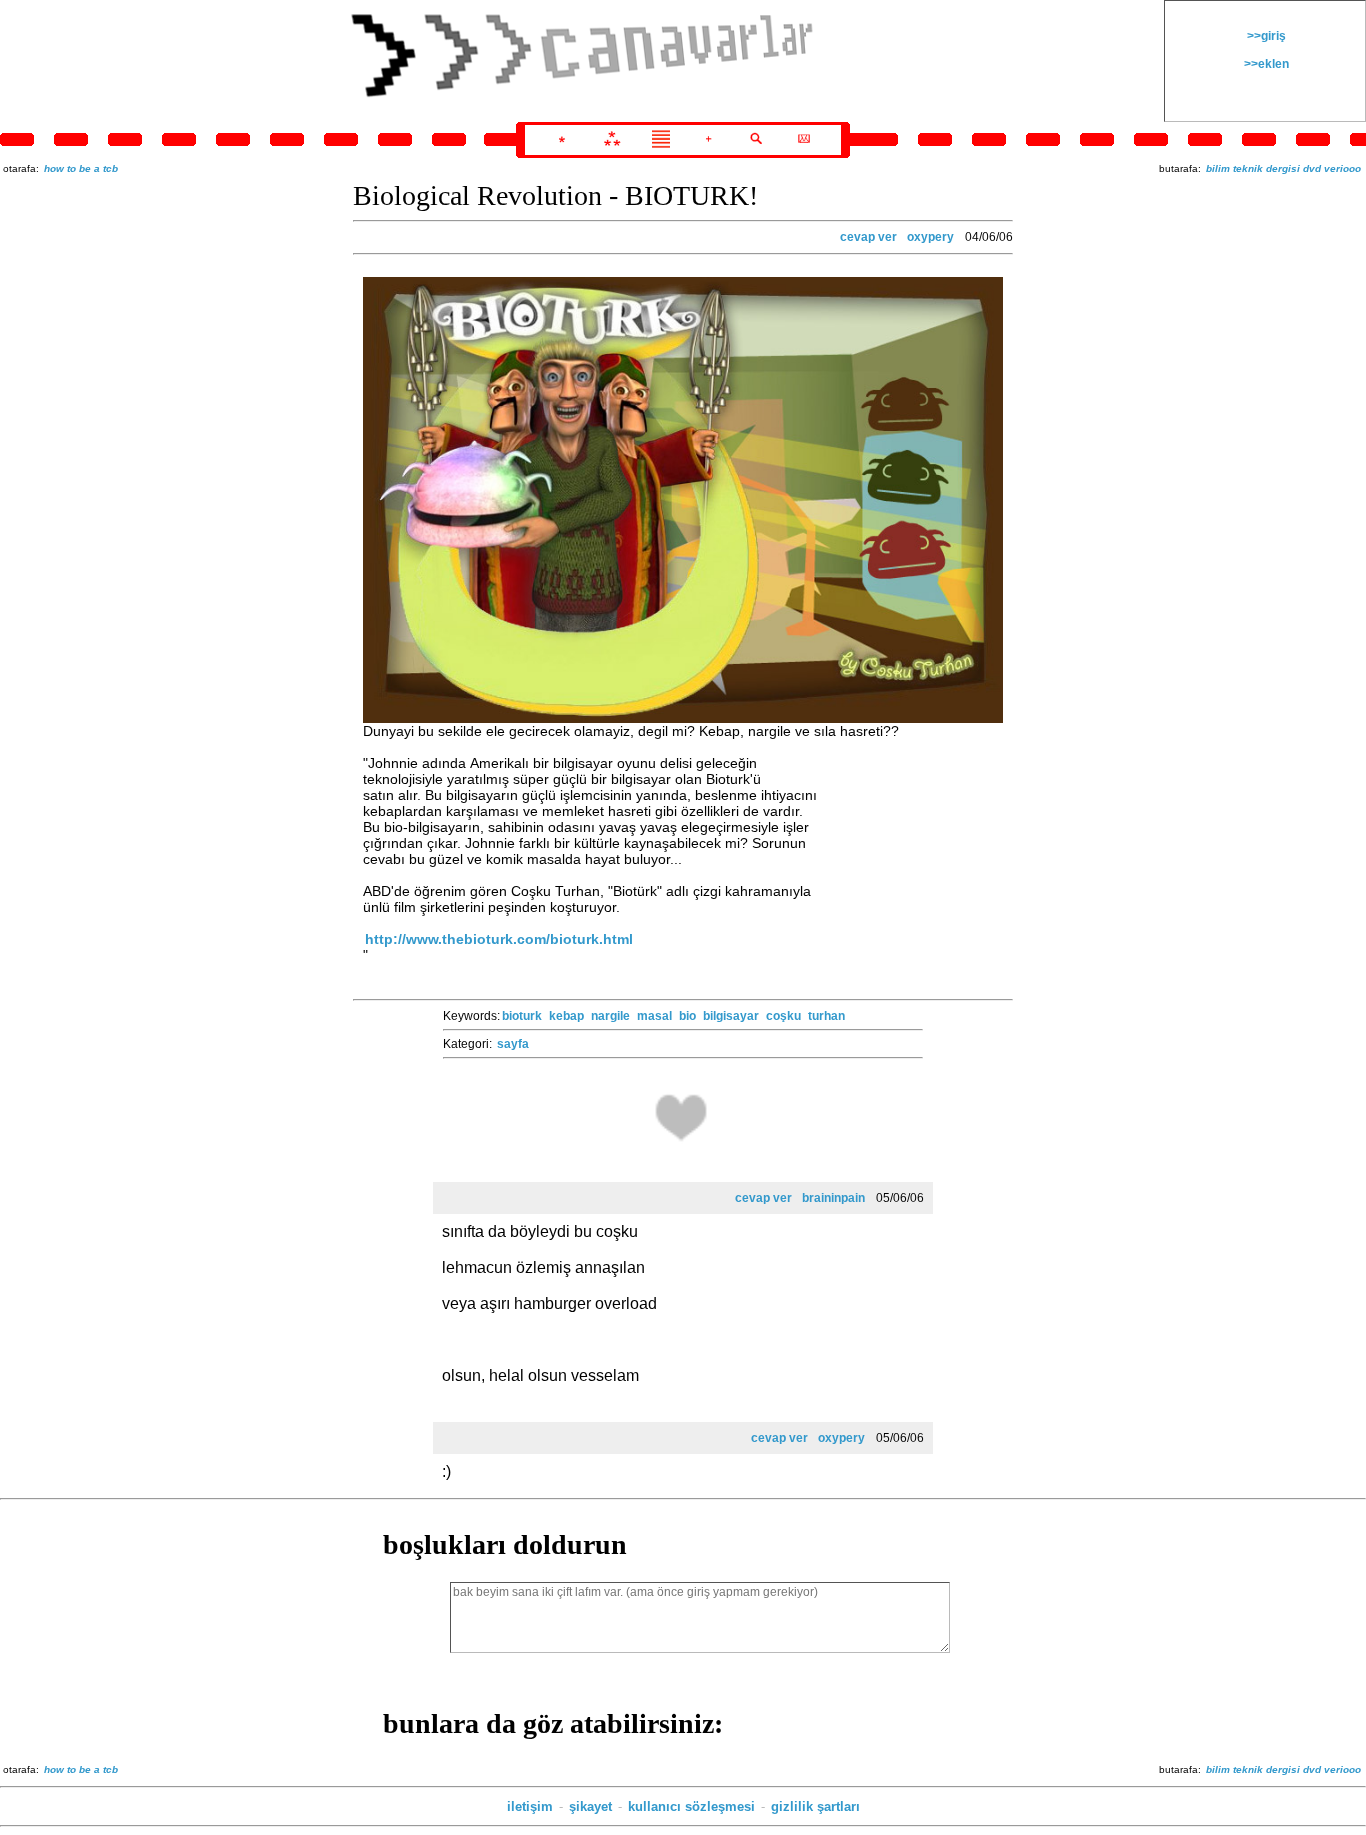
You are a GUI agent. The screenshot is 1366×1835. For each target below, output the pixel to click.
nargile (610, 1016)
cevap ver (868, 237)
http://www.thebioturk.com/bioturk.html (499, 939)
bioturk (522, 1016)
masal (654, 1016)
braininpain (833, 1198)
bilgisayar (731, 1016)
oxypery (930, 237)
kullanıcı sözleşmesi (691, 1806)
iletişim (530, 1806)
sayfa (513, 1044)
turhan (826, 1016)
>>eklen (1265, 64)
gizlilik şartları (815, 1806)
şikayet (590, 1806)
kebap (566, 1016)
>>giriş (1265, 36)
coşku (783, 1016)
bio (687, 1016)
